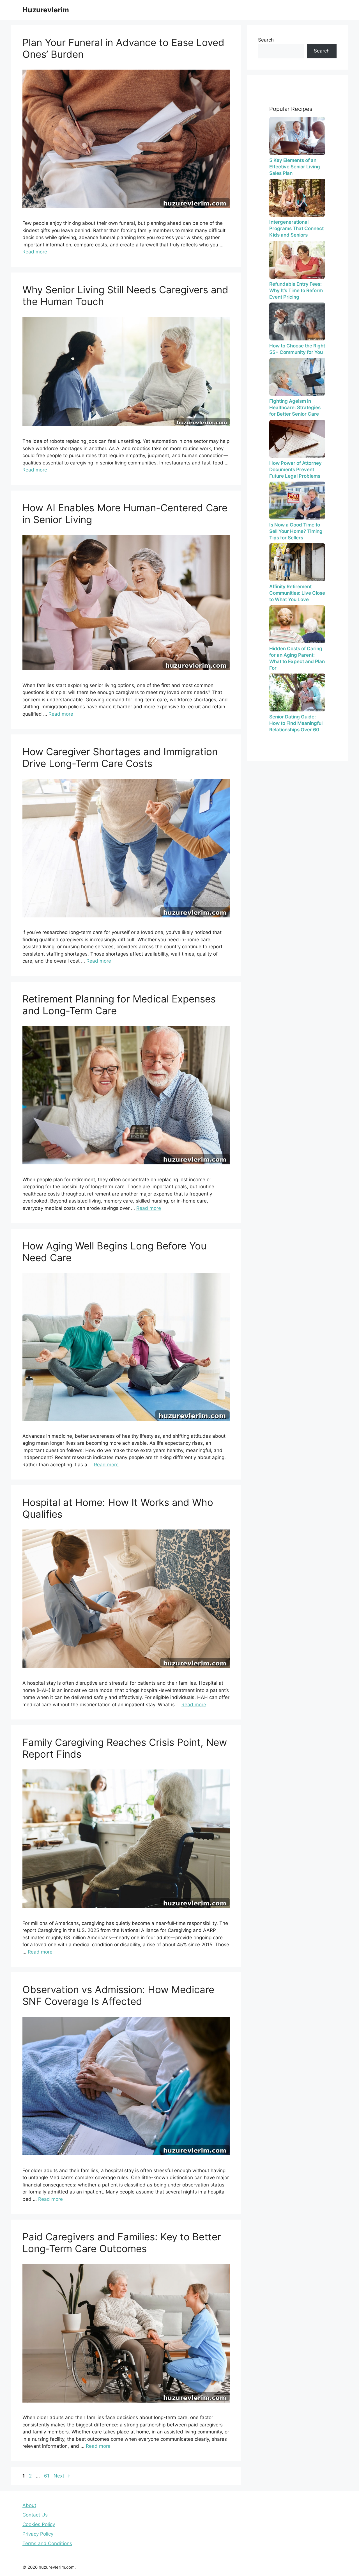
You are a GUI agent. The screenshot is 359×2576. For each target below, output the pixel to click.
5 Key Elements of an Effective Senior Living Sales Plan (295, 167)
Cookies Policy (39, 2524)
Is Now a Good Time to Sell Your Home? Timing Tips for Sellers (296, 531)
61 (47, 2476)
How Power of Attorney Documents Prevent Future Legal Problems (295, 470)
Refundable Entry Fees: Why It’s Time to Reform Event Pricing (296, 290)
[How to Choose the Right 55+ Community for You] (297, 321)
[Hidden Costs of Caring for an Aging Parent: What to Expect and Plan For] (297, 624)
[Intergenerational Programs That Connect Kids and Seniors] (297, 198)
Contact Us (35, 2515)
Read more (35, 252)
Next (62, 2476)
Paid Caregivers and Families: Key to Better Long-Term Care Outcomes (122, 2243)
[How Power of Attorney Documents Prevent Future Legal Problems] (297, 439)
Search (266, 40)
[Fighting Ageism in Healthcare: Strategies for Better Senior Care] (297, 377)
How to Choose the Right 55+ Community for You (297, 349)
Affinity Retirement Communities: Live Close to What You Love (297, 593)
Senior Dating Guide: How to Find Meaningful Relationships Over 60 (296, 723)
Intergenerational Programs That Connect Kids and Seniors (296, 228)
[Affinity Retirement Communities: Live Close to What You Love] (297, 562)
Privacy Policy (38, 2534)
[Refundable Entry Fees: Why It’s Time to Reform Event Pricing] (297, 260)
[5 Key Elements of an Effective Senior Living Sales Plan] (297, 136)
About (29, 2505)
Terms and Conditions (47, 2543)
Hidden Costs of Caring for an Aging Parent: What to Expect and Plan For (297, 658)
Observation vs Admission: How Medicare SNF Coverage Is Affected (118, 1995)
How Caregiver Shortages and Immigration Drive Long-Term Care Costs (120, 757)
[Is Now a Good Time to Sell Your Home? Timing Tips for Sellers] (297, 501)
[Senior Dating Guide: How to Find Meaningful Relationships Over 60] (297, 692)
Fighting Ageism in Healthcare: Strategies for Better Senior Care (295, 407)
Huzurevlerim (46, 10)
